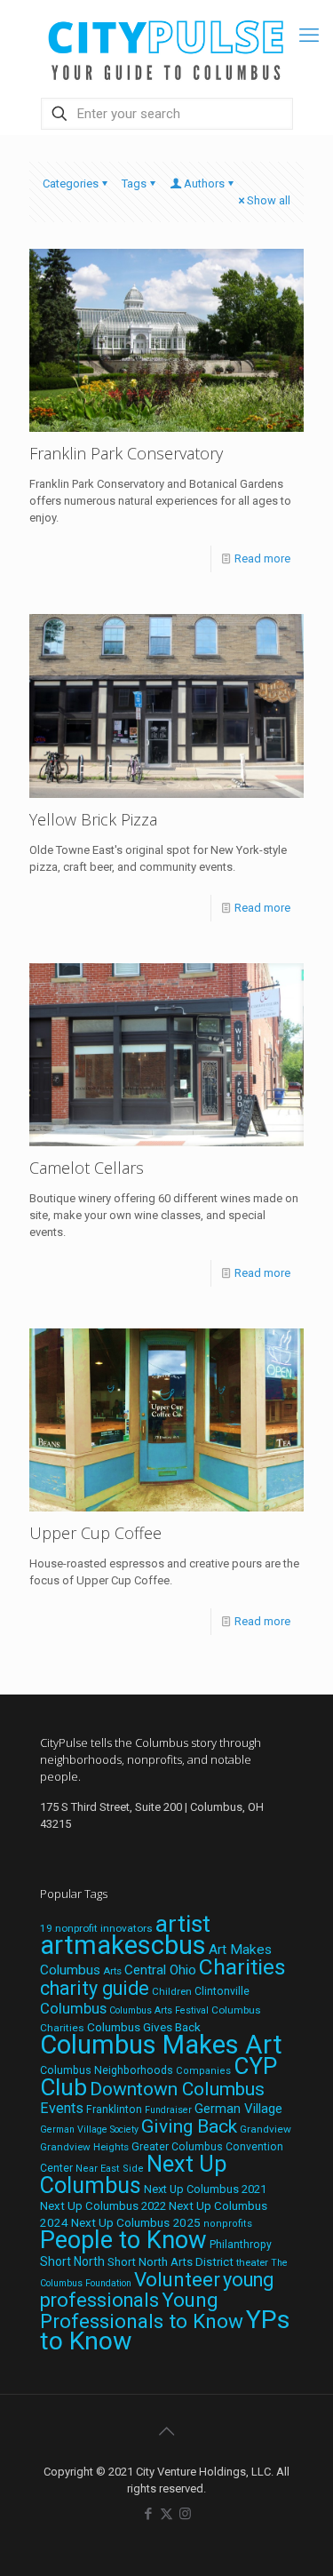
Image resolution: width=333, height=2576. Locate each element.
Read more (262, 558)
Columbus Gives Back (144, 2027)
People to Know (123, 2240)
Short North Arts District (170, 2262)
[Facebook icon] (148, 2514)
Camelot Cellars (87, 1168)
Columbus (73, 2009)
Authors (204, 183)
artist (183, 1924)
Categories (71, 183)
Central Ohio (160, 1970)
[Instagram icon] (185, 2514)
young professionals (157, 2290)
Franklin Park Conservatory (126, 453)
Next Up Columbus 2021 (205, 2189)
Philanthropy (241, 2245)
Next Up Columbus (133, 2175)
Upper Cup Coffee (95, 1533)
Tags (134, 183)
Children (172, 1991)
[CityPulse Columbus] (166, 47)
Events (62, 2108)
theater (252, 2262)
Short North (72, 2261)
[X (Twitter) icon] (166, 2514)
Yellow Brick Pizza (93, 819)
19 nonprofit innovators (96, 1928)
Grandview (266, 2129)
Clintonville (222, 1991)
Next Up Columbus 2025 (136, 2222)
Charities (242, 1967)
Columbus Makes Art (161, 2045)
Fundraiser (168, 2110)
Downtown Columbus (177, 2089)
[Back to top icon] (167, 2431)
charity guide (95, 1988)
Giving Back (189, 2126)
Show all (269, 200)
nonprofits (228, 2224)
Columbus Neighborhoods (107, 2070)
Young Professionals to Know (142, 2310)
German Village (238, 2109)
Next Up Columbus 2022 (103, 2206)
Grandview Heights (84, 2147)
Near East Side (110, 2169)
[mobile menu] (309, 36)
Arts (112, 1971)
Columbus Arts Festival (159, 2010)
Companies (203, 2071)
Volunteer (177, 2279)
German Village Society (89, 2129)
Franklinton (114, 2109)
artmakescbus (123, 1945)
